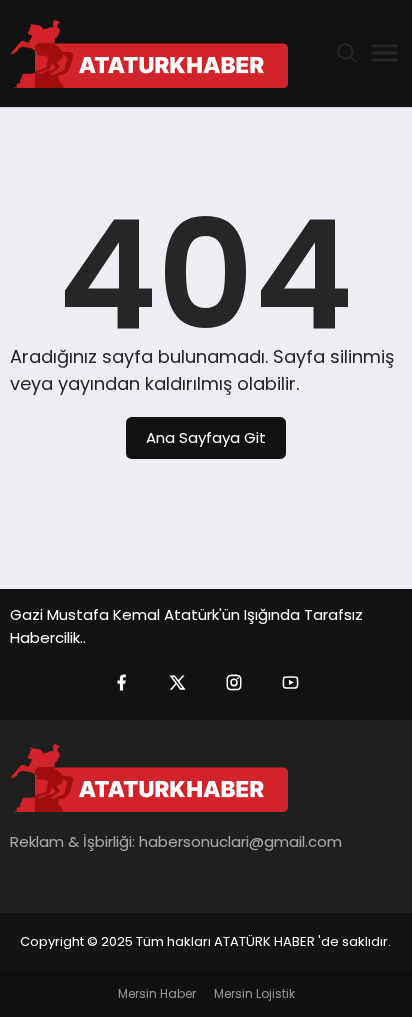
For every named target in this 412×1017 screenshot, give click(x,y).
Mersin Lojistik (254, 993)
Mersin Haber (157, 993)
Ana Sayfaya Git (206, 437)
